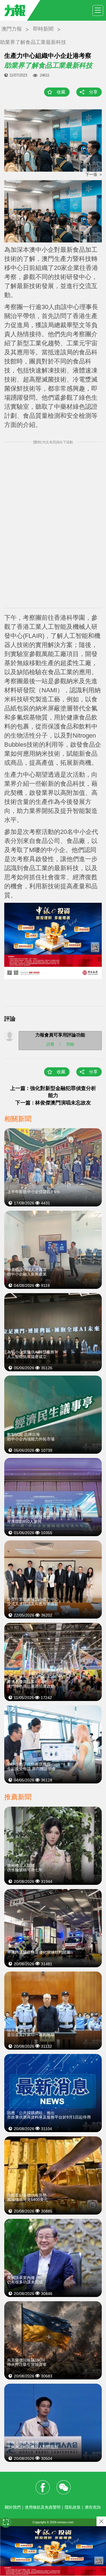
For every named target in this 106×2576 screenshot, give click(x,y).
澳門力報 (12, 29)
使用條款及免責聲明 (43, 2507)
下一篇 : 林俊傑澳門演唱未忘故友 (53, 1103)
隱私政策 (73, 2507)
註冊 (50, 1044)
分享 (93, 92)
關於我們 (13, 2507)
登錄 (70, 1044)
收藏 (61, 92)
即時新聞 (43, 29)
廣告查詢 (93, 2507)
